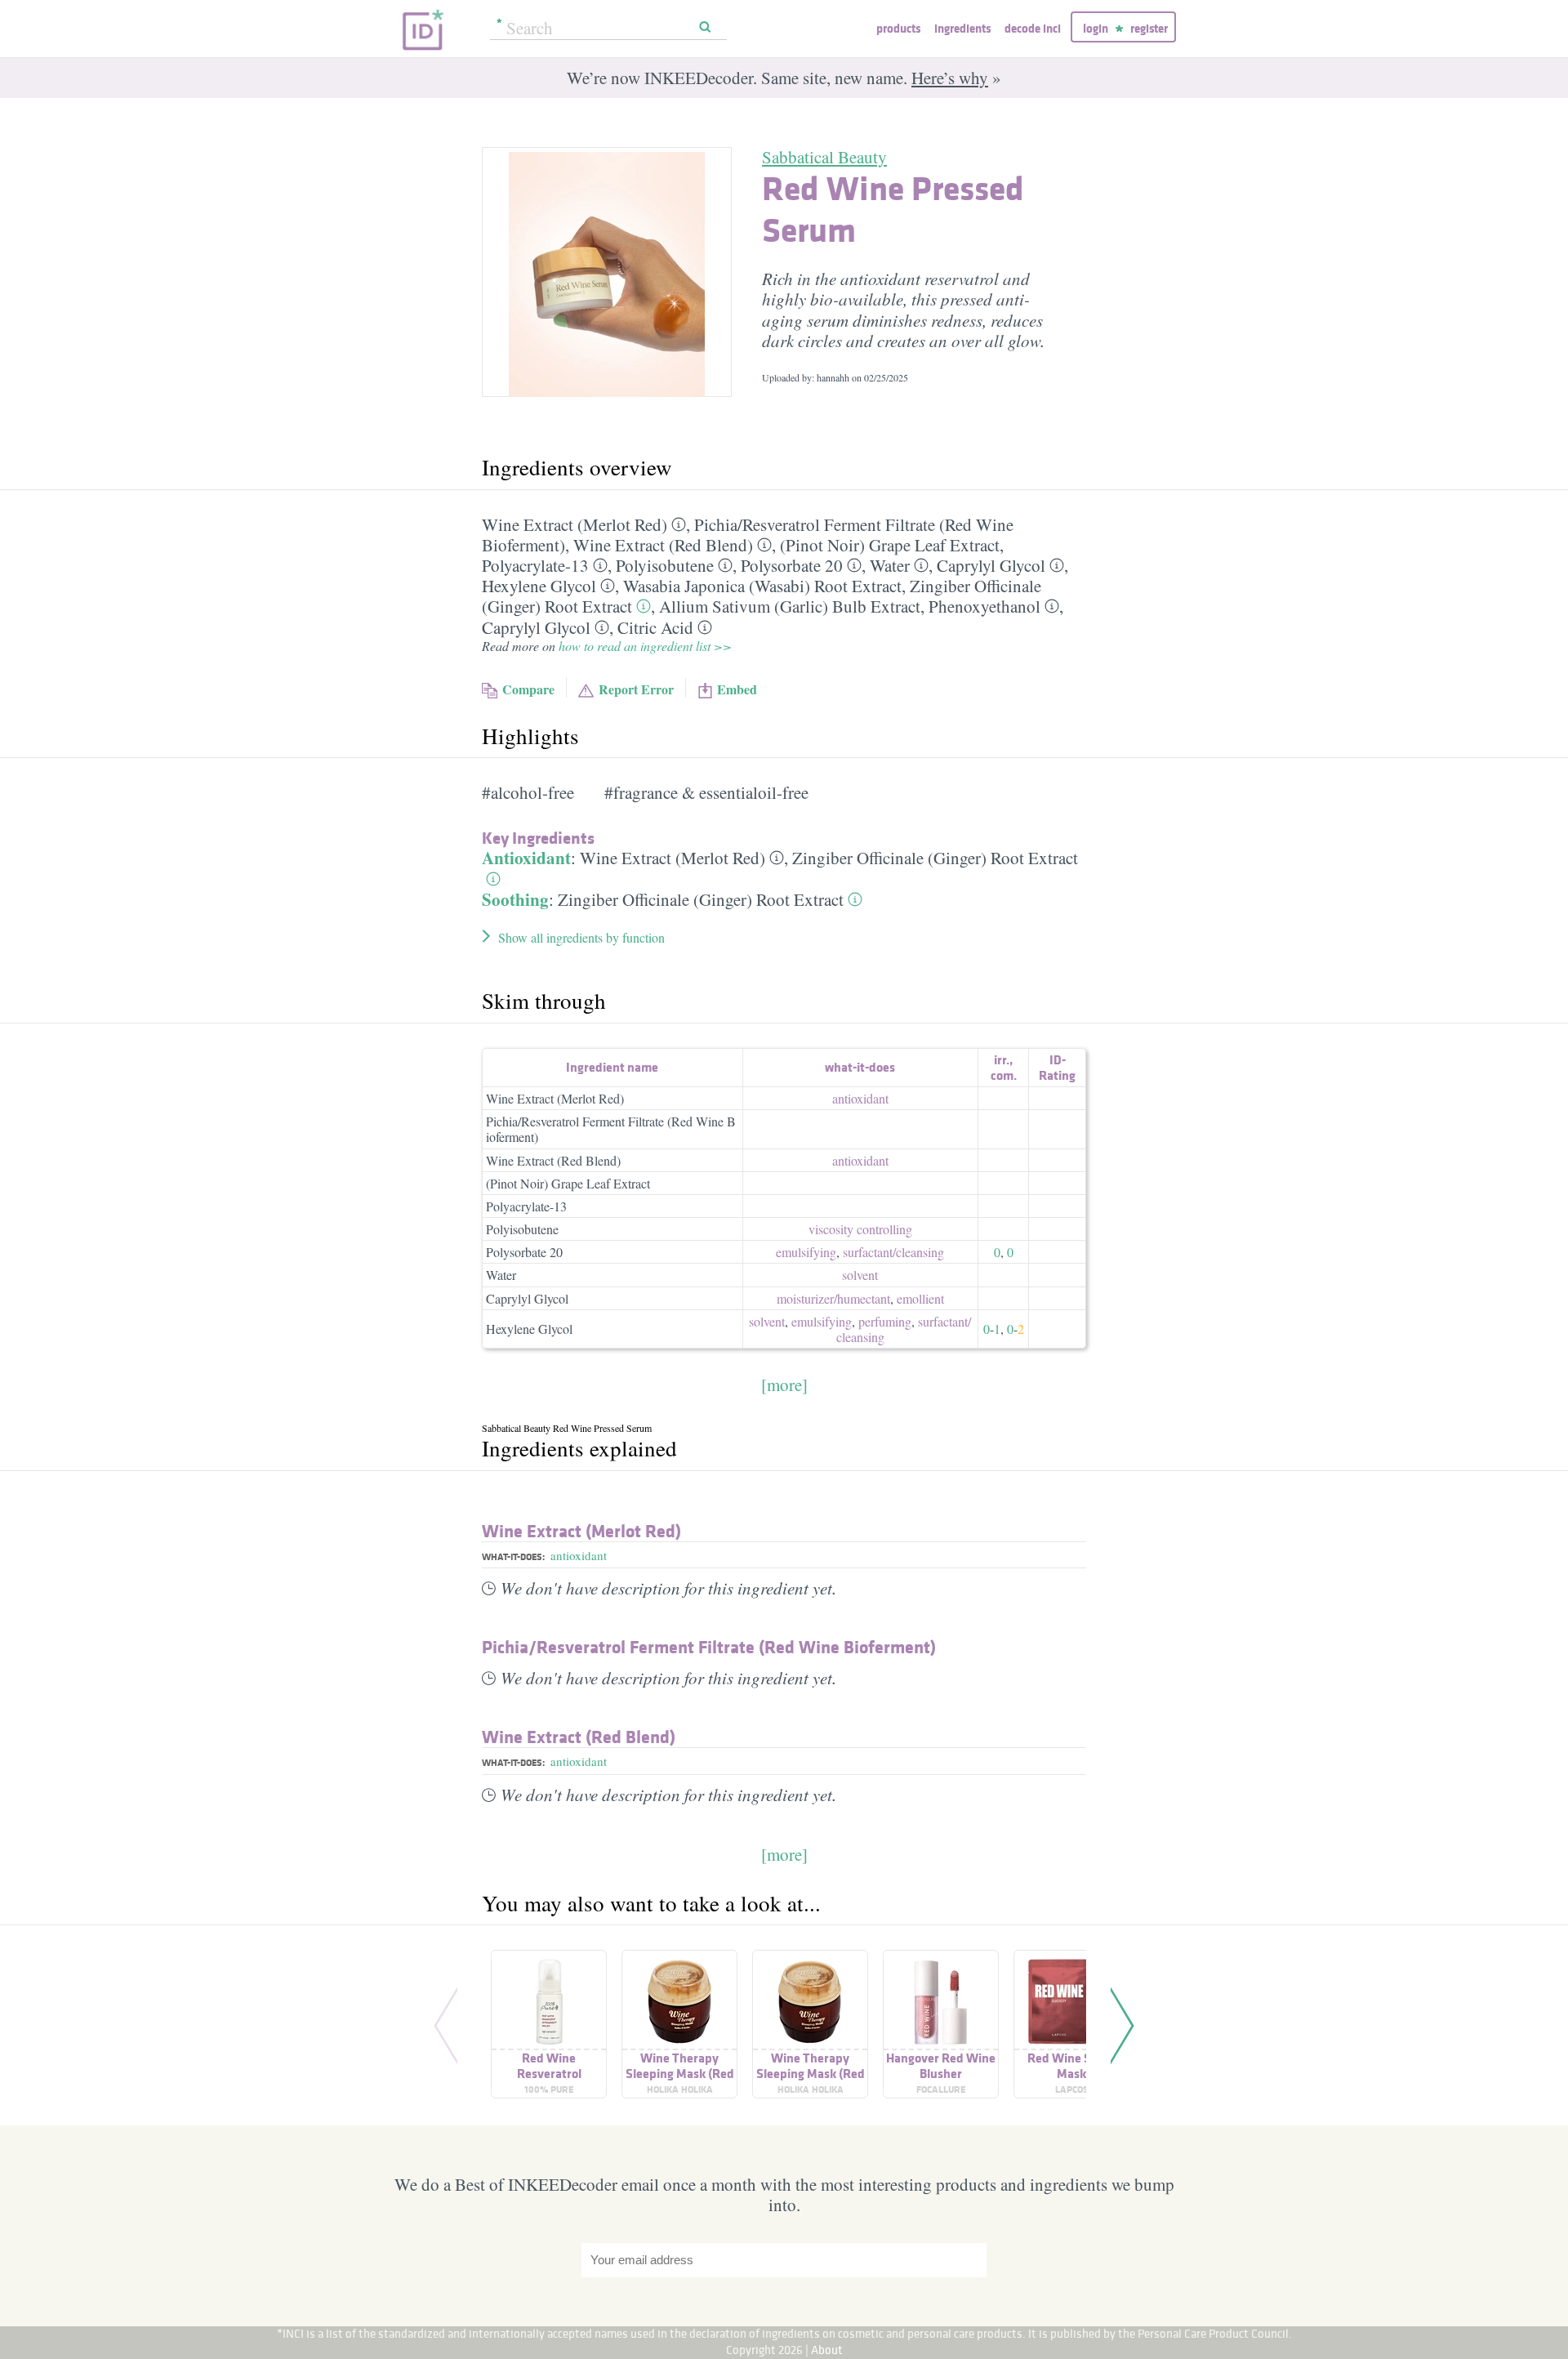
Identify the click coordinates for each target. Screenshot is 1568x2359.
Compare (528, 689)
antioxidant (860, 1098)
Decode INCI (1033, 28)
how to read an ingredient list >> (645, 646)
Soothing (515, 899)
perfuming (885, 1321)
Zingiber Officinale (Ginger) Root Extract (935, 858)
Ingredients (962, 28)
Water (890, 565)
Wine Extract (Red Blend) (663, 545)
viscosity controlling (860, 1229)
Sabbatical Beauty (824, 157)
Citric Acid (655, 627)
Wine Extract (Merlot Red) (575, 524)
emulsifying (806, 1252)
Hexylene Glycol (539, 586)
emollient (920, 1298)
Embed (737, 689)
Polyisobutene (665, 565)
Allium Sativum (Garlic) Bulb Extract (790, 606)
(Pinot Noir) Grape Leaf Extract (890, 545)
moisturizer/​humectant (833, 1298)
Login (1096, 28)
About (827, 2350)
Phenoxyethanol (984, 606)
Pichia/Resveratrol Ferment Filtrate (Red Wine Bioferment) (611, 1129)
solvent (860, 1275)
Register (1149, 28)
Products (898, 28)
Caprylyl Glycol (991, 565)
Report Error (636, 689)
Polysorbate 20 (792, 565)
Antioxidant (526, 858)
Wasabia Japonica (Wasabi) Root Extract (762, 586)
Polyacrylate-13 (535, 565)
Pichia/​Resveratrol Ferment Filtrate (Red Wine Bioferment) (709, 1647)
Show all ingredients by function (581, 937)
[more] (784, 1385)
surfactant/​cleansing (893, 1252)
